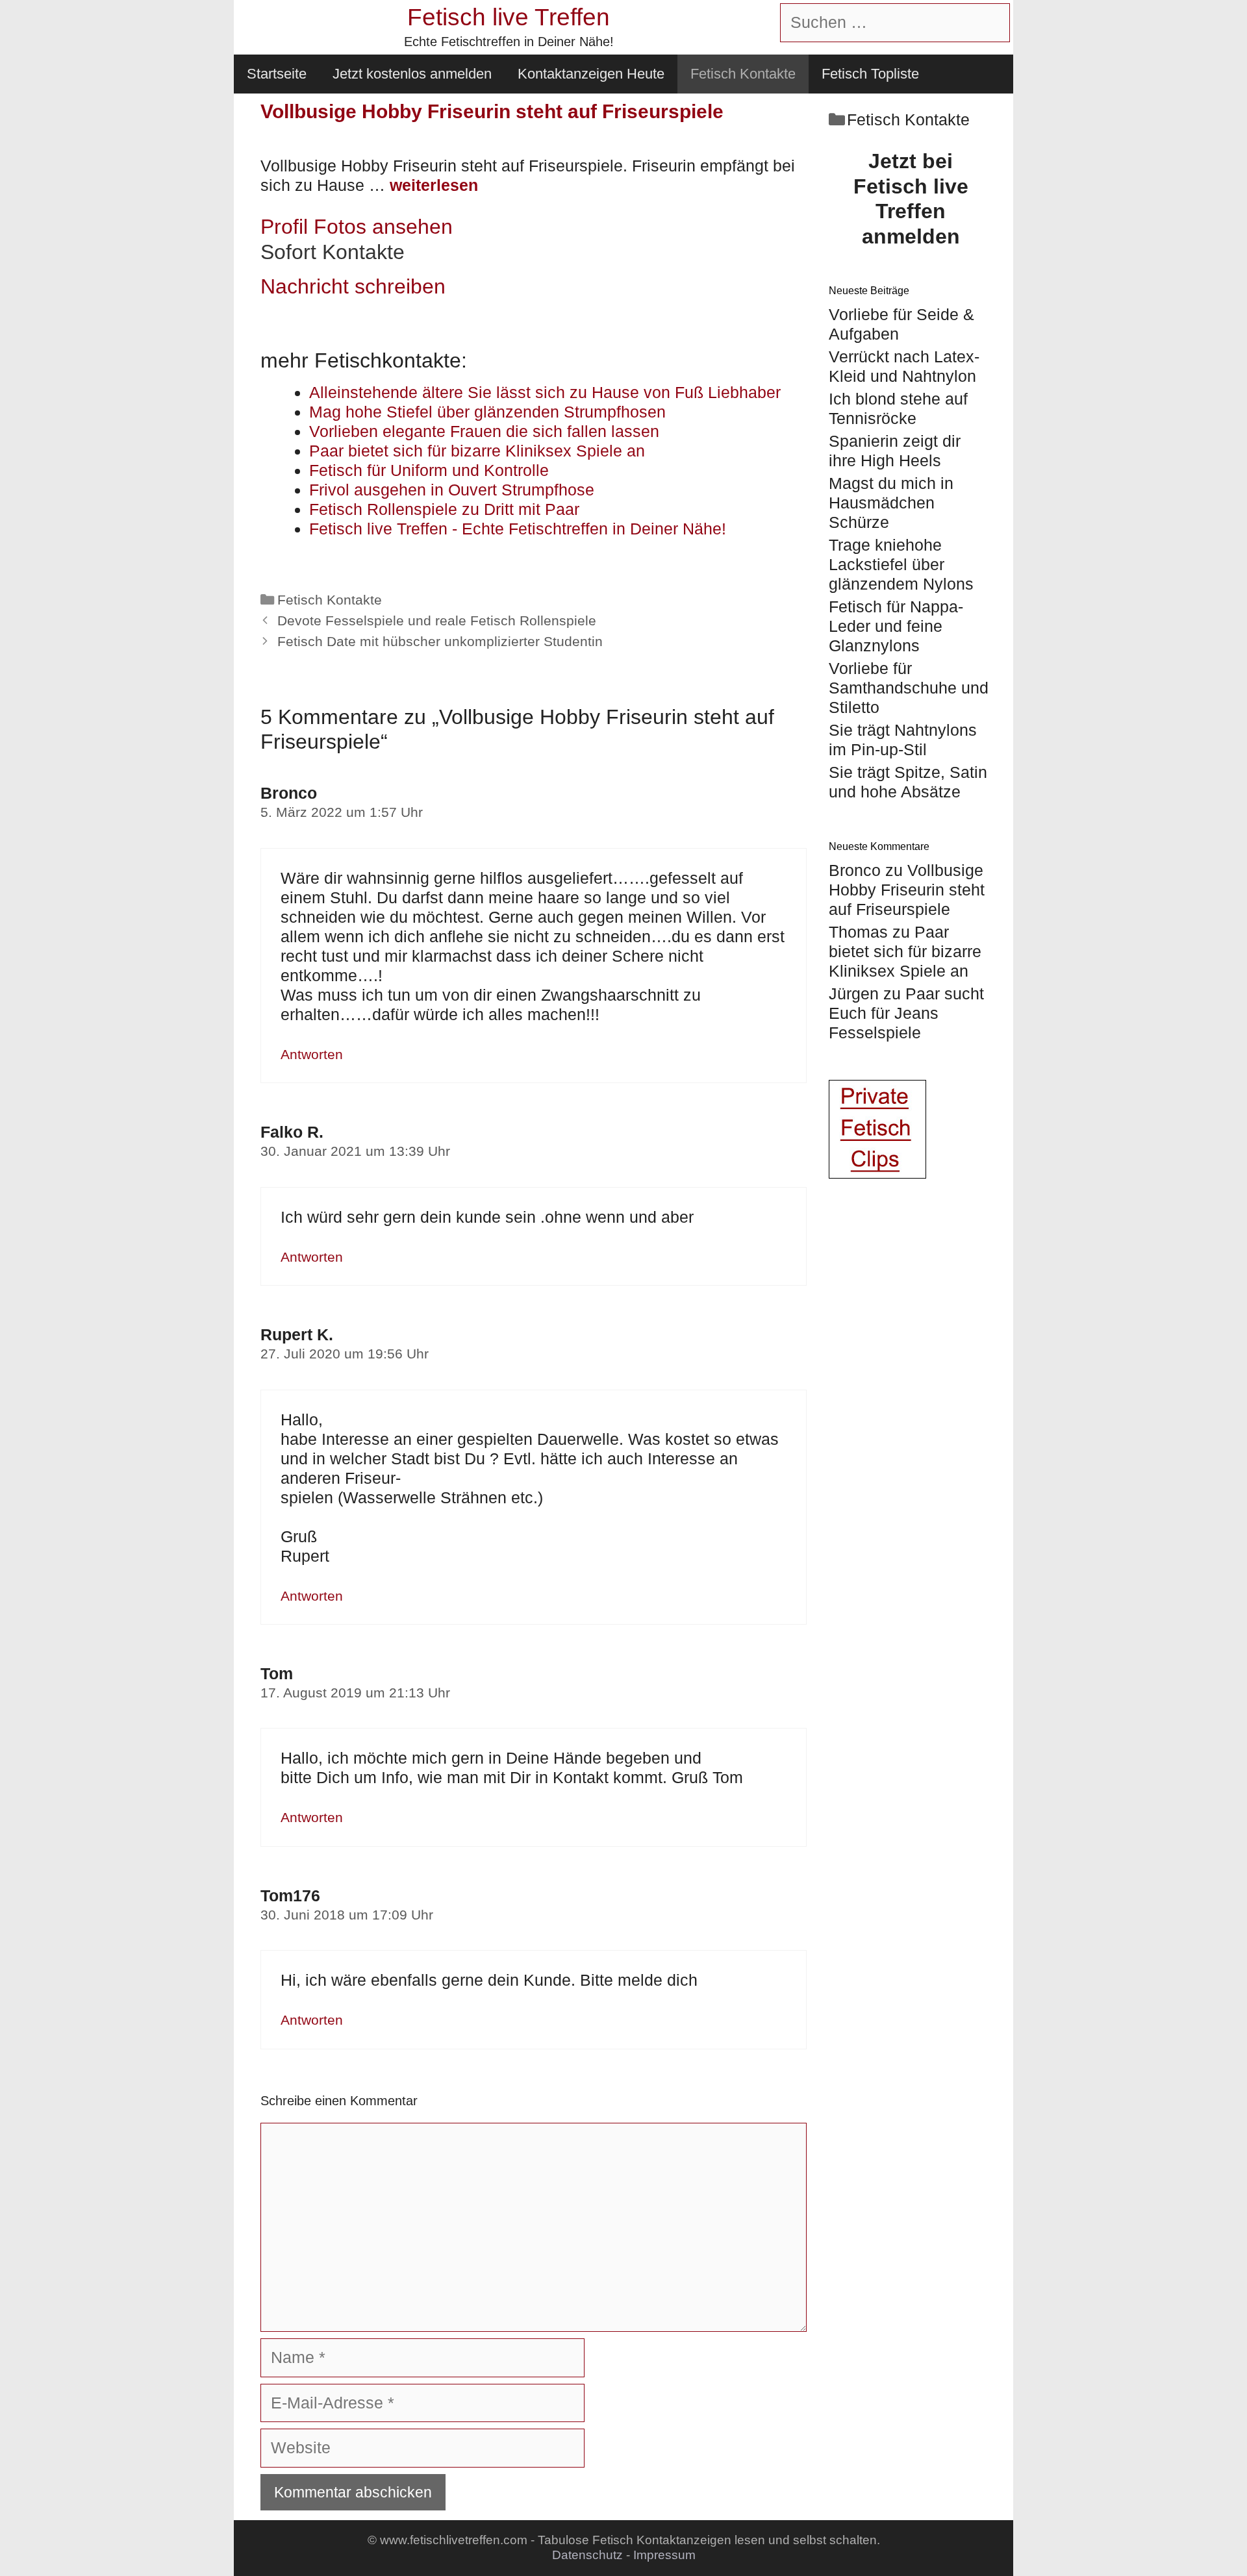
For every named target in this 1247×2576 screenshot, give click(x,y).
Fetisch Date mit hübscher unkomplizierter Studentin (440, 642)
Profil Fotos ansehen (357, 227)
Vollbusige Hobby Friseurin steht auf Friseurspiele (907, 890)
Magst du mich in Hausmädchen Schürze (891, 503)
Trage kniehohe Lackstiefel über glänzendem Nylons (901, 564)
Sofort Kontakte (333, 252)
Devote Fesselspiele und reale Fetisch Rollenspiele (437, 621)
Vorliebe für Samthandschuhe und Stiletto (909, 688)
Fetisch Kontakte (743, 74)
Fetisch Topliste (870, 74)
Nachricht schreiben (353, 286)
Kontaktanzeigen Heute (591, 74)
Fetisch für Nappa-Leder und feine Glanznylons (896, 626)
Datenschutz (587, 2555)
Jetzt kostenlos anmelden (412, 74)
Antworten (312, 1055)
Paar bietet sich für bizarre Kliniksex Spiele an (905, 951)
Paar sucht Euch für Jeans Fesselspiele (906, 1013)
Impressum (664, 2555)
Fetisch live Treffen (509, 17)
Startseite (277, 74)
